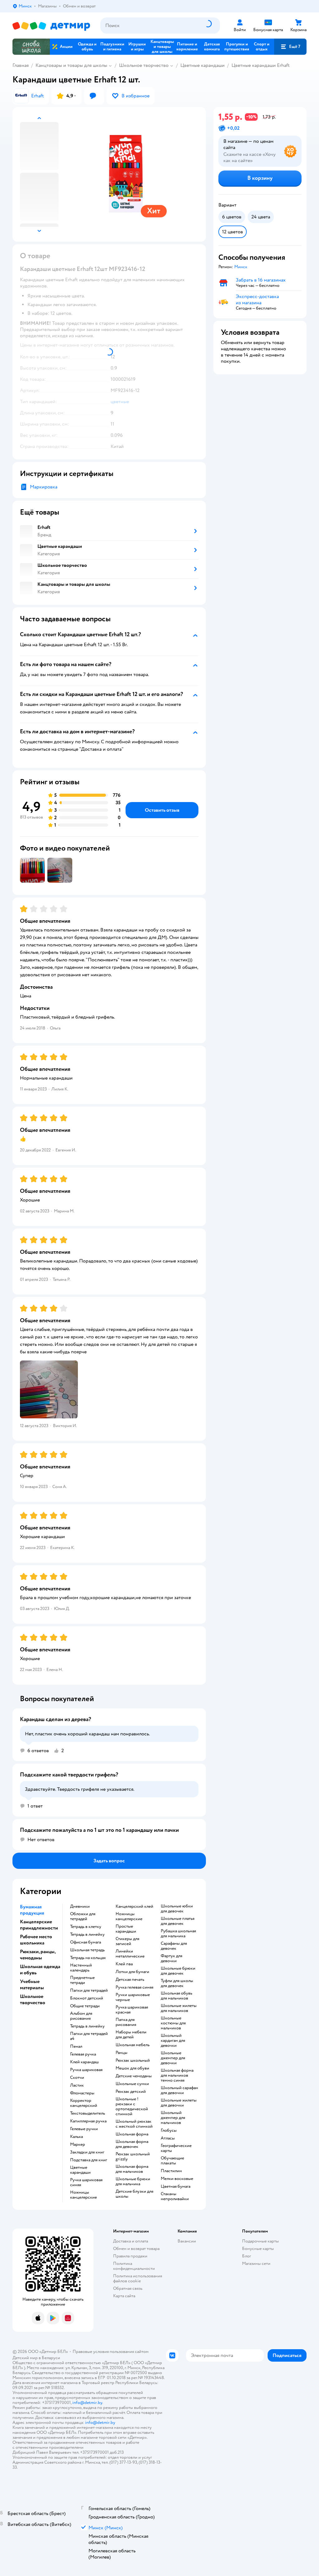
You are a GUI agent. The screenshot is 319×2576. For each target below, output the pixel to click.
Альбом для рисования (81, 2016)
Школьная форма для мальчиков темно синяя (177, 2075)
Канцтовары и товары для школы (71, 65)
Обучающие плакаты (172, 2161)
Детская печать (130, 1980)
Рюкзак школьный (133, 2060)
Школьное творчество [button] (33, 2000)
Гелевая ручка (83, 2054)
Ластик (77, 2085)
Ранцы (121, 2053)
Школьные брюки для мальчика (133, 2182)
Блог (247, 2256)
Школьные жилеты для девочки (179, 2103)
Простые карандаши (126, 1929)
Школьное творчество (144, 65)
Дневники (80, 1906)
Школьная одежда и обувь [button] (40, 1970)
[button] (290, 47)
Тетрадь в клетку (86, 1927)
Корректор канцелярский (84, 2103)
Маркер (78, 2144)
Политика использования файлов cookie (138, 2278)
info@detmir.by (87, 2403)
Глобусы (169, 2130)
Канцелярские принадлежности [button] (39, 1925)
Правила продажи (130, 2256)
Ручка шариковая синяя (86, 2182)
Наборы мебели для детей (131, 2035)
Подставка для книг (89, 2160)
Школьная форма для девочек (132, 2144)
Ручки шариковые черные (133, 1997)
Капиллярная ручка (88, 2121)
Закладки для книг (87, 2152)
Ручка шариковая (86, 2070)
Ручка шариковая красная (132, 2010)
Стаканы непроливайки (175, 2196)
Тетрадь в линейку (87, 1934)
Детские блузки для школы (134, 2194)
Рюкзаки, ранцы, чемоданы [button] (38, 1955)
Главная (21, 65)
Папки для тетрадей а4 (89, 2036)
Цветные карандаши (202, 65)
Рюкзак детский (131, 2092)
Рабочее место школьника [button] (36, 1940)
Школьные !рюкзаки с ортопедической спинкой (132, 2107)
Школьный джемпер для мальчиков (173, 2118)
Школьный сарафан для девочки (179, 2090)
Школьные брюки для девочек (178, 1971)
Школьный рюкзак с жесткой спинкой (134, 2124)
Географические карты (176, 2148)
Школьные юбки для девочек (177, 1909)
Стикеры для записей (127, 1941)
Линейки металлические (130, 1954)
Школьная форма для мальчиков (132, 2169)
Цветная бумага (176, 2186)
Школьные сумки (132, 2084)
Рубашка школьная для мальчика (178, 1934)
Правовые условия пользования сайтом (111, 2352)
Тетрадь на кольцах (88, 1958)
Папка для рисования (126, 2022)
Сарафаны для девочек (174, 1946)
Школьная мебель (133, 2045)
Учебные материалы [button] (32, 1985)
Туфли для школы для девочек (177, 1983)
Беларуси (51, 2358)
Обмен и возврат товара (136, 2249)
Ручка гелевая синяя (134, 1987)
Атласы (168, 2138)
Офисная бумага (86, 1942)
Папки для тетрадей (89, 1990)
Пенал (76, 2046)
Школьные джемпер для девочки (173, 2058)
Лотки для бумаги (132, 1972)
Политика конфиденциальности (134, 2266)
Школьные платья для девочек (178, 1921)
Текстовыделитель (88, 2113)
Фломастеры (82, 2093)
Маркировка (44, 487)
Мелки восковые (177, 2179)
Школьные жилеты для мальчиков (179, 2008)
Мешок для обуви (132, 2068)
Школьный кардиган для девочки (173, 2041)
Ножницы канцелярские (83, 2195)
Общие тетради (85, 2006)
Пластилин (171, 2171)
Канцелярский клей (134, 1906)
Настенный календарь (81, 1968)
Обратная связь (128, 2288)
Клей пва (124, 1964)
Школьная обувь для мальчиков (176, 1996)
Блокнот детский (87, 1998)
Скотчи (77, 2078)
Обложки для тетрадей (83, 1916)
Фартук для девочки (171, 1958)
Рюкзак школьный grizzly (133, 2157)
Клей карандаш (84, 2062)
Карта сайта (124, 2296)
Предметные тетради (82, 1980)
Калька (76, 2137)
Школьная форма (132, 2134)
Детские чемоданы (134, 2076)
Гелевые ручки (84, 2129)
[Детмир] (51, 26)
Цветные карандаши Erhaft (261, 65)
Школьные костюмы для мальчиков (173, 2023)
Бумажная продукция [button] (32, 1910)
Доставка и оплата (131, 2241)
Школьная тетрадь (87, 1950)
